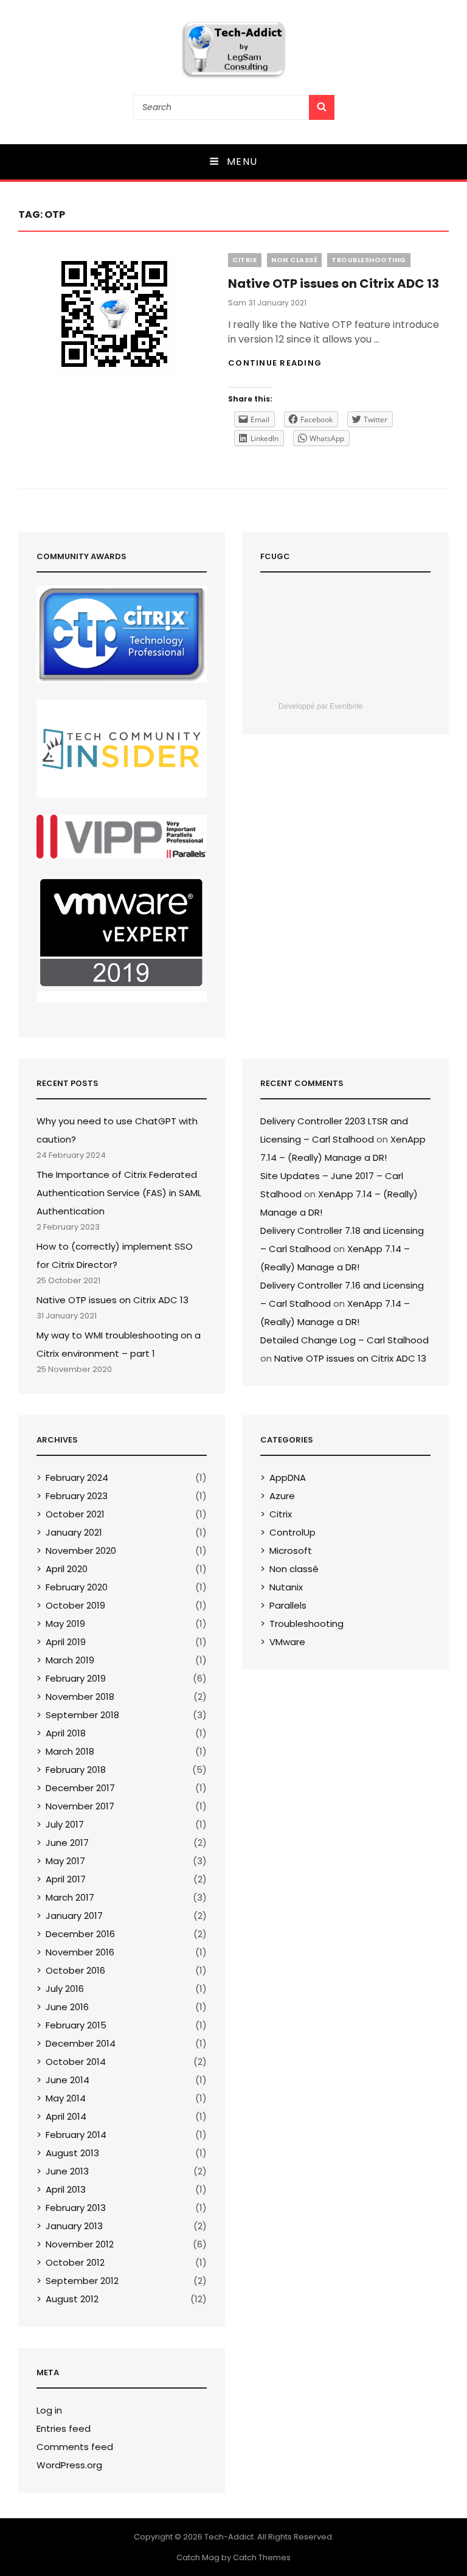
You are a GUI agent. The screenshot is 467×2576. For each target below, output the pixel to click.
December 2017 (80, 1788)
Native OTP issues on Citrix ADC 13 (334, 284)
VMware (287, 1642)
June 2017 (67, 1843)
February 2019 (76, 1678)
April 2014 (66, 2116)
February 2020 (77, 1587)
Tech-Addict (229, 2537)
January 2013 (74, 2226)
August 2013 (72, 2153)
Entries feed (64, 2428)
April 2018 (66, 1733)
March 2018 (70, 1751)
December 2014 (81, 2043)
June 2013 (67, 2171)
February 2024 (77, 1478)
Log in (49, 2410)
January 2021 (74, 1532)
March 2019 (70, 1660)
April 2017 (66, 1879)
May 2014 (66, 2098)
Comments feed (75, 2447)
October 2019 (75, 1605)
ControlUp (292, 1532)
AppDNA (288, 1478)
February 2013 (76, 2208)
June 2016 (67, 2007)
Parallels (288, 1605)
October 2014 (76, 2062)
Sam (237, 303)
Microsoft (291, 1551)
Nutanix (286, 1587)
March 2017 (70, 1897)
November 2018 (80, 1697)
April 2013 (66, 2189)
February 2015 (76, 2025)
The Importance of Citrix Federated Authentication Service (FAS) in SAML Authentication (119, 1193)
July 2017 (65, 1824)
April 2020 (67, 1569)
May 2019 (65, 1624)
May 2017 (65, 1861)
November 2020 (81, 1551)
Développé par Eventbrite (321, 706)
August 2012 (72, 2299)
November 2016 (80, 1952)
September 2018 (82, 1715)
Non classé (294, 260)
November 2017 (80, 1806)
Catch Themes (262, 2557)
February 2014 (76, 2135)
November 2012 (80, 2244)
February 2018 (76, 1770)
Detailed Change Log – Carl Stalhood (344, 1340)
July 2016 (65, 1989)
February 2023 (77, 1496)
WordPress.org (69, 2465)
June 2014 (67, 2080)
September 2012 (82, 2281)
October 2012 (75, 2262)
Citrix (245, 260)
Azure (282, 1496)
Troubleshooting (369, 260)
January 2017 (74, 1916)
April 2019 (66, 1642)
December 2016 (80, 1934)
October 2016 (75, 1970)
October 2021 (75, 1514)
